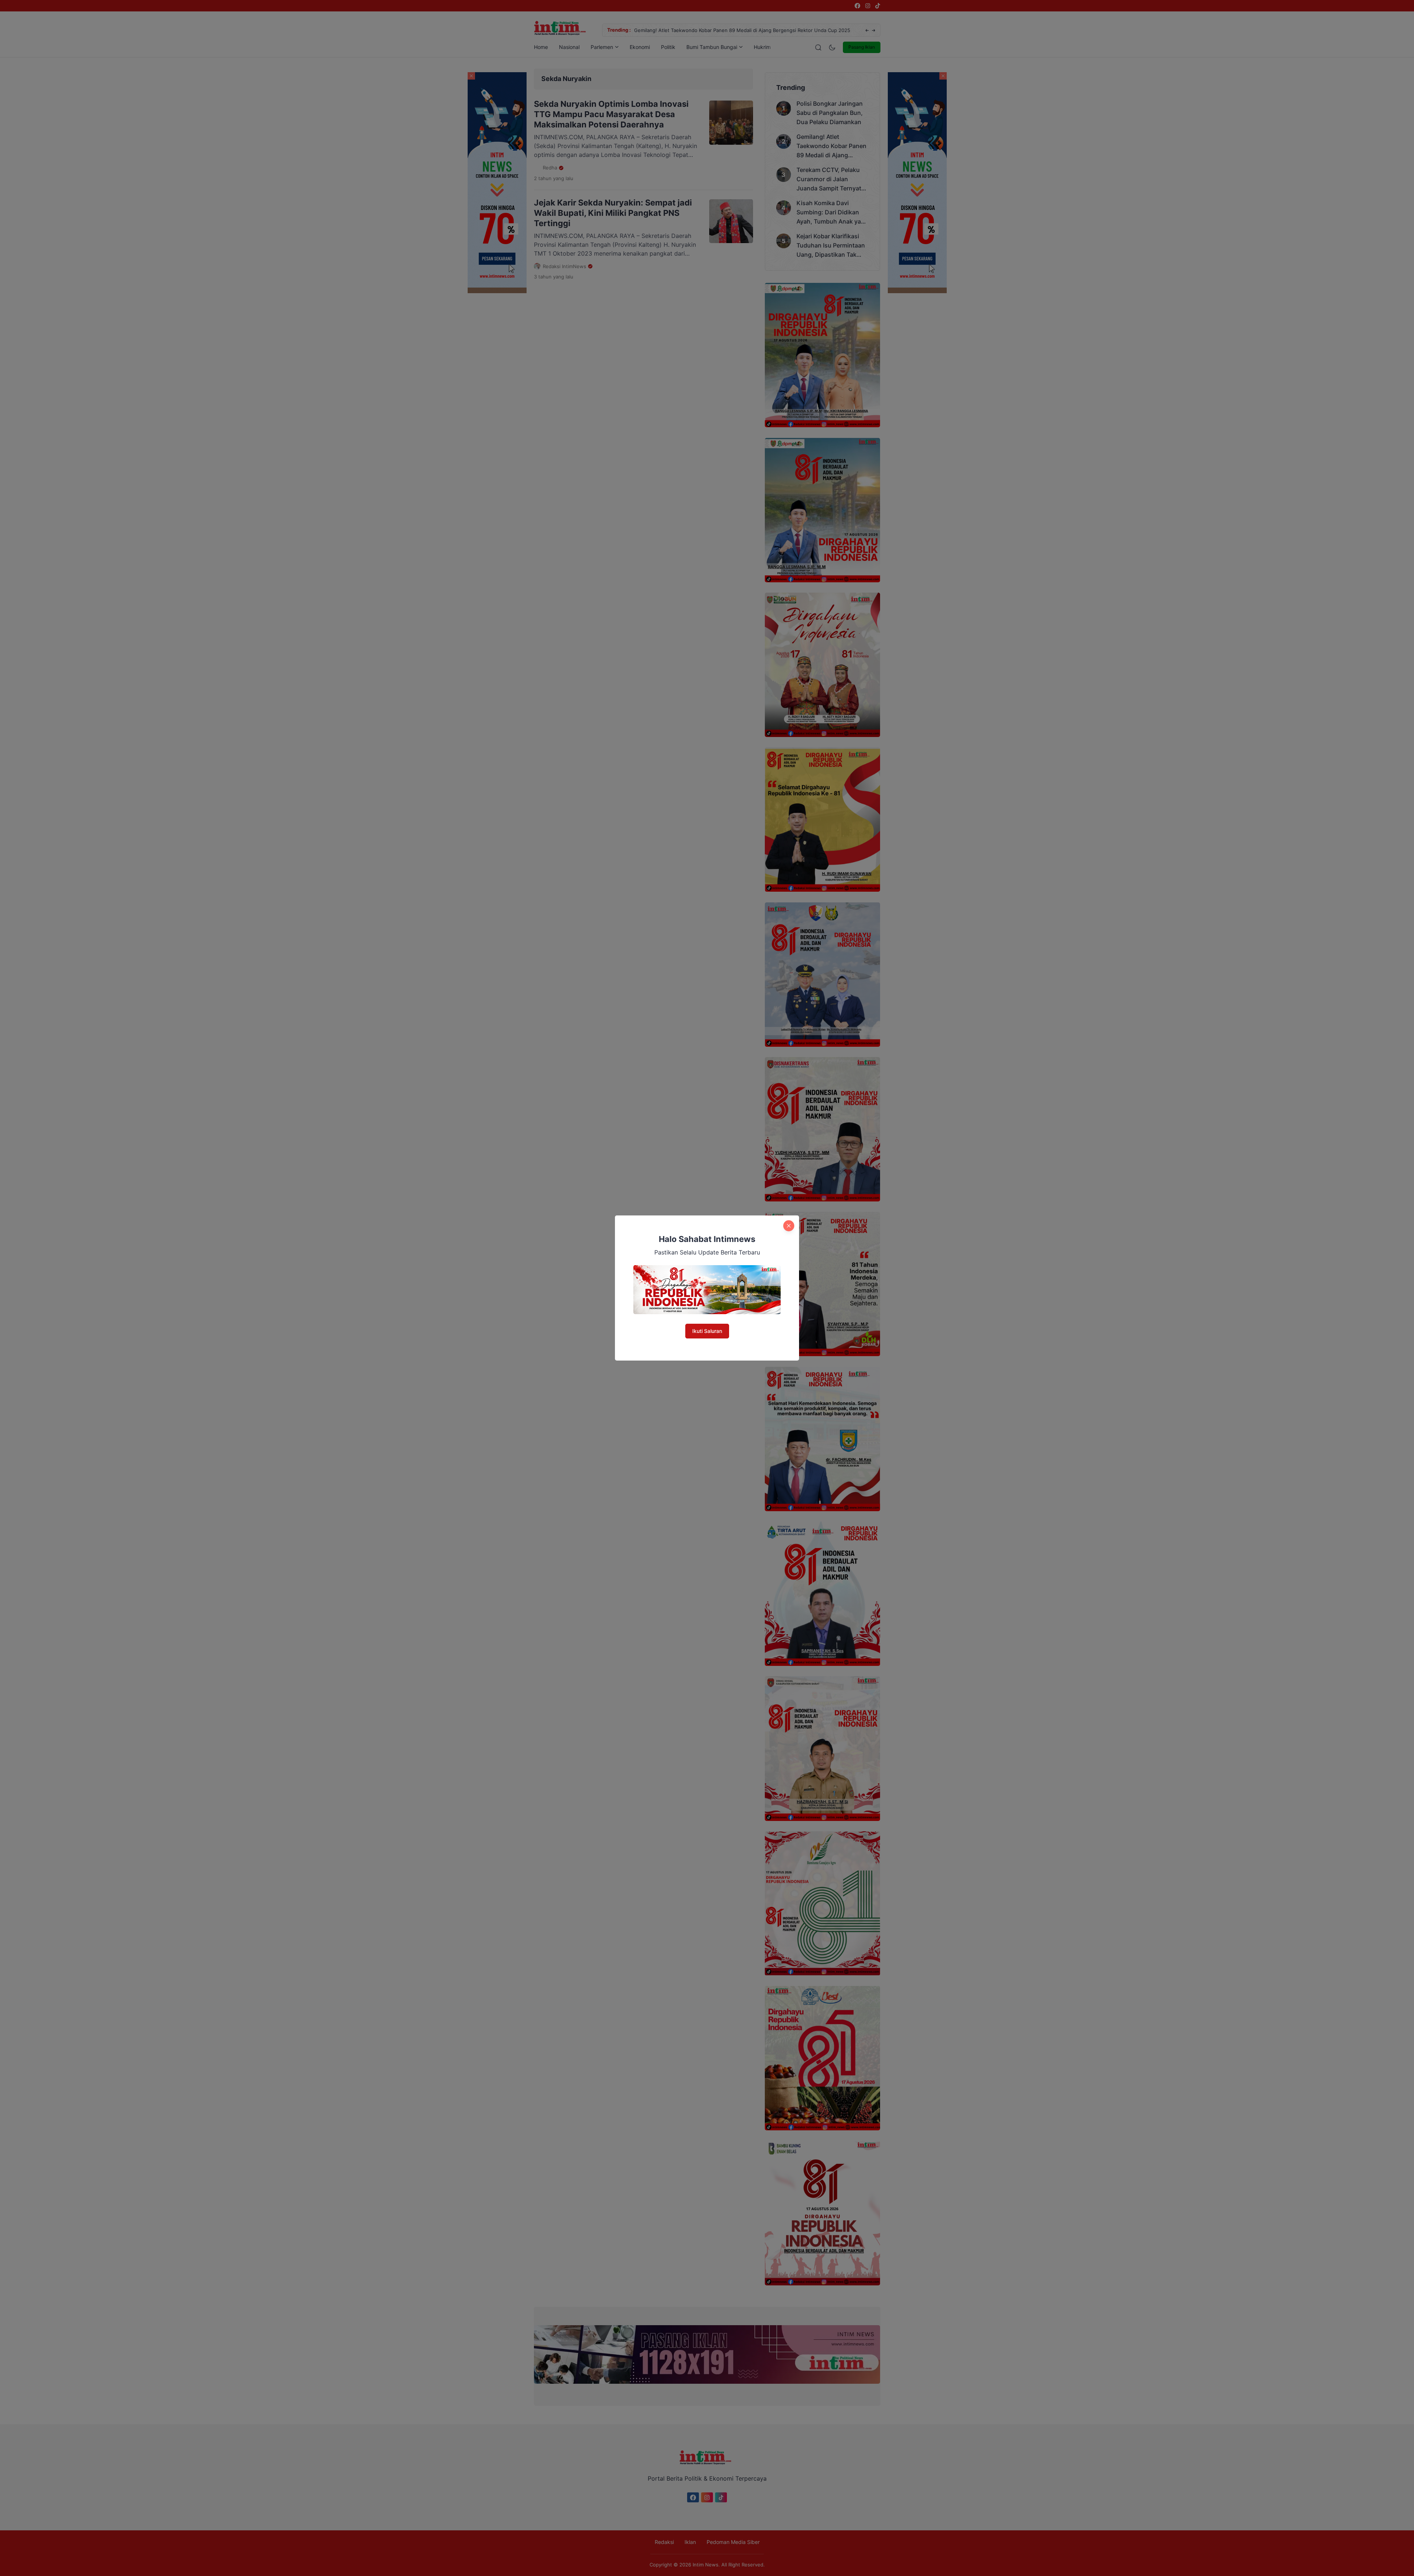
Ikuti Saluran (707, 1331)
